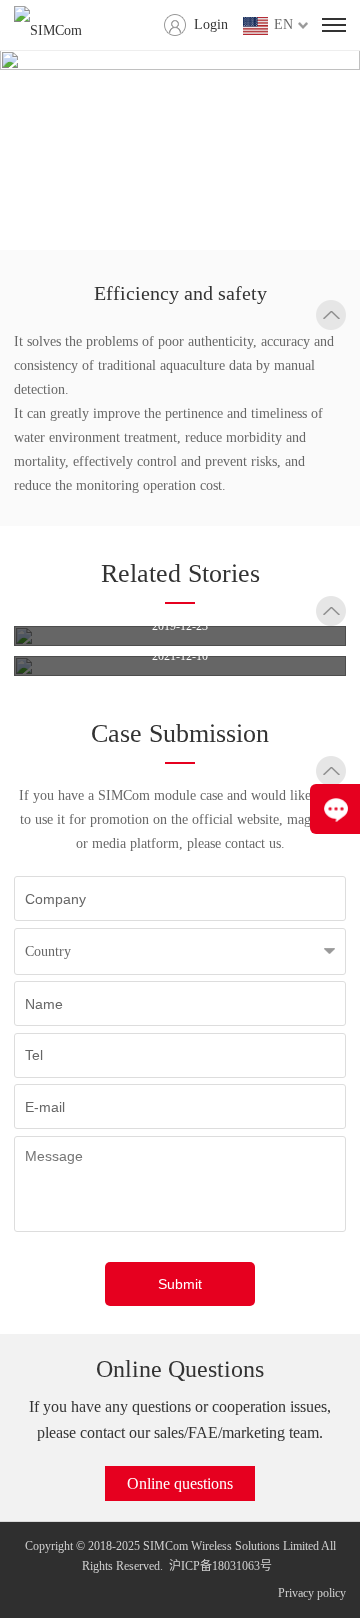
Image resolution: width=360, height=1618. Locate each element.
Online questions (180, 1483)
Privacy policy (312, 1593)
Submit (180, 1284)
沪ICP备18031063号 (220, 1566)
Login (211, 24)
